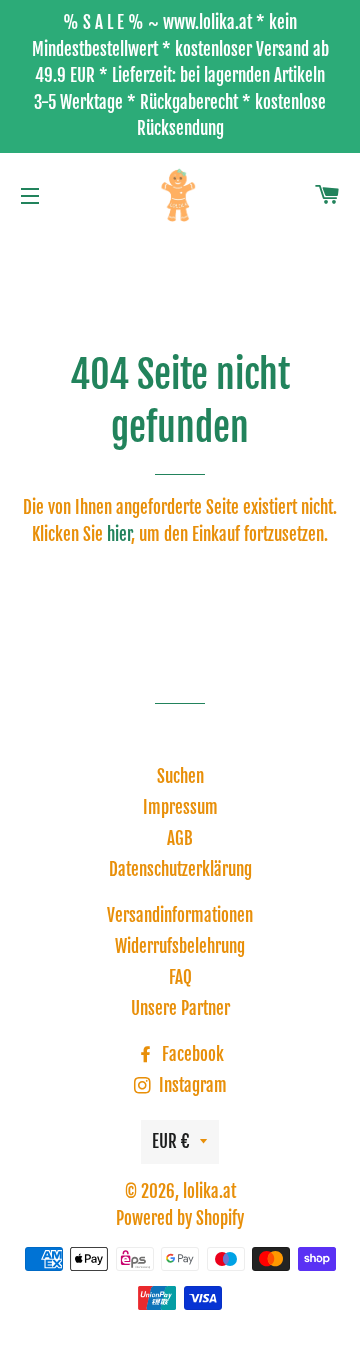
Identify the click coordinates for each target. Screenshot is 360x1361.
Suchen (180, 776)
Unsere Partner (180, 1008)
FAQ (180, 977)
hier (119, 534)
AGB (180, 838)
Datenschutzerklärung (180, 869)
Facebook (191, 1054)
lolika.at (209, 1191)
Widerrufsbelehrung (180, 946)
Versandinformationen (180, 915)
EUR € (171, 1141)
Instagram (191, 1085)
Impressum (180, 807)
